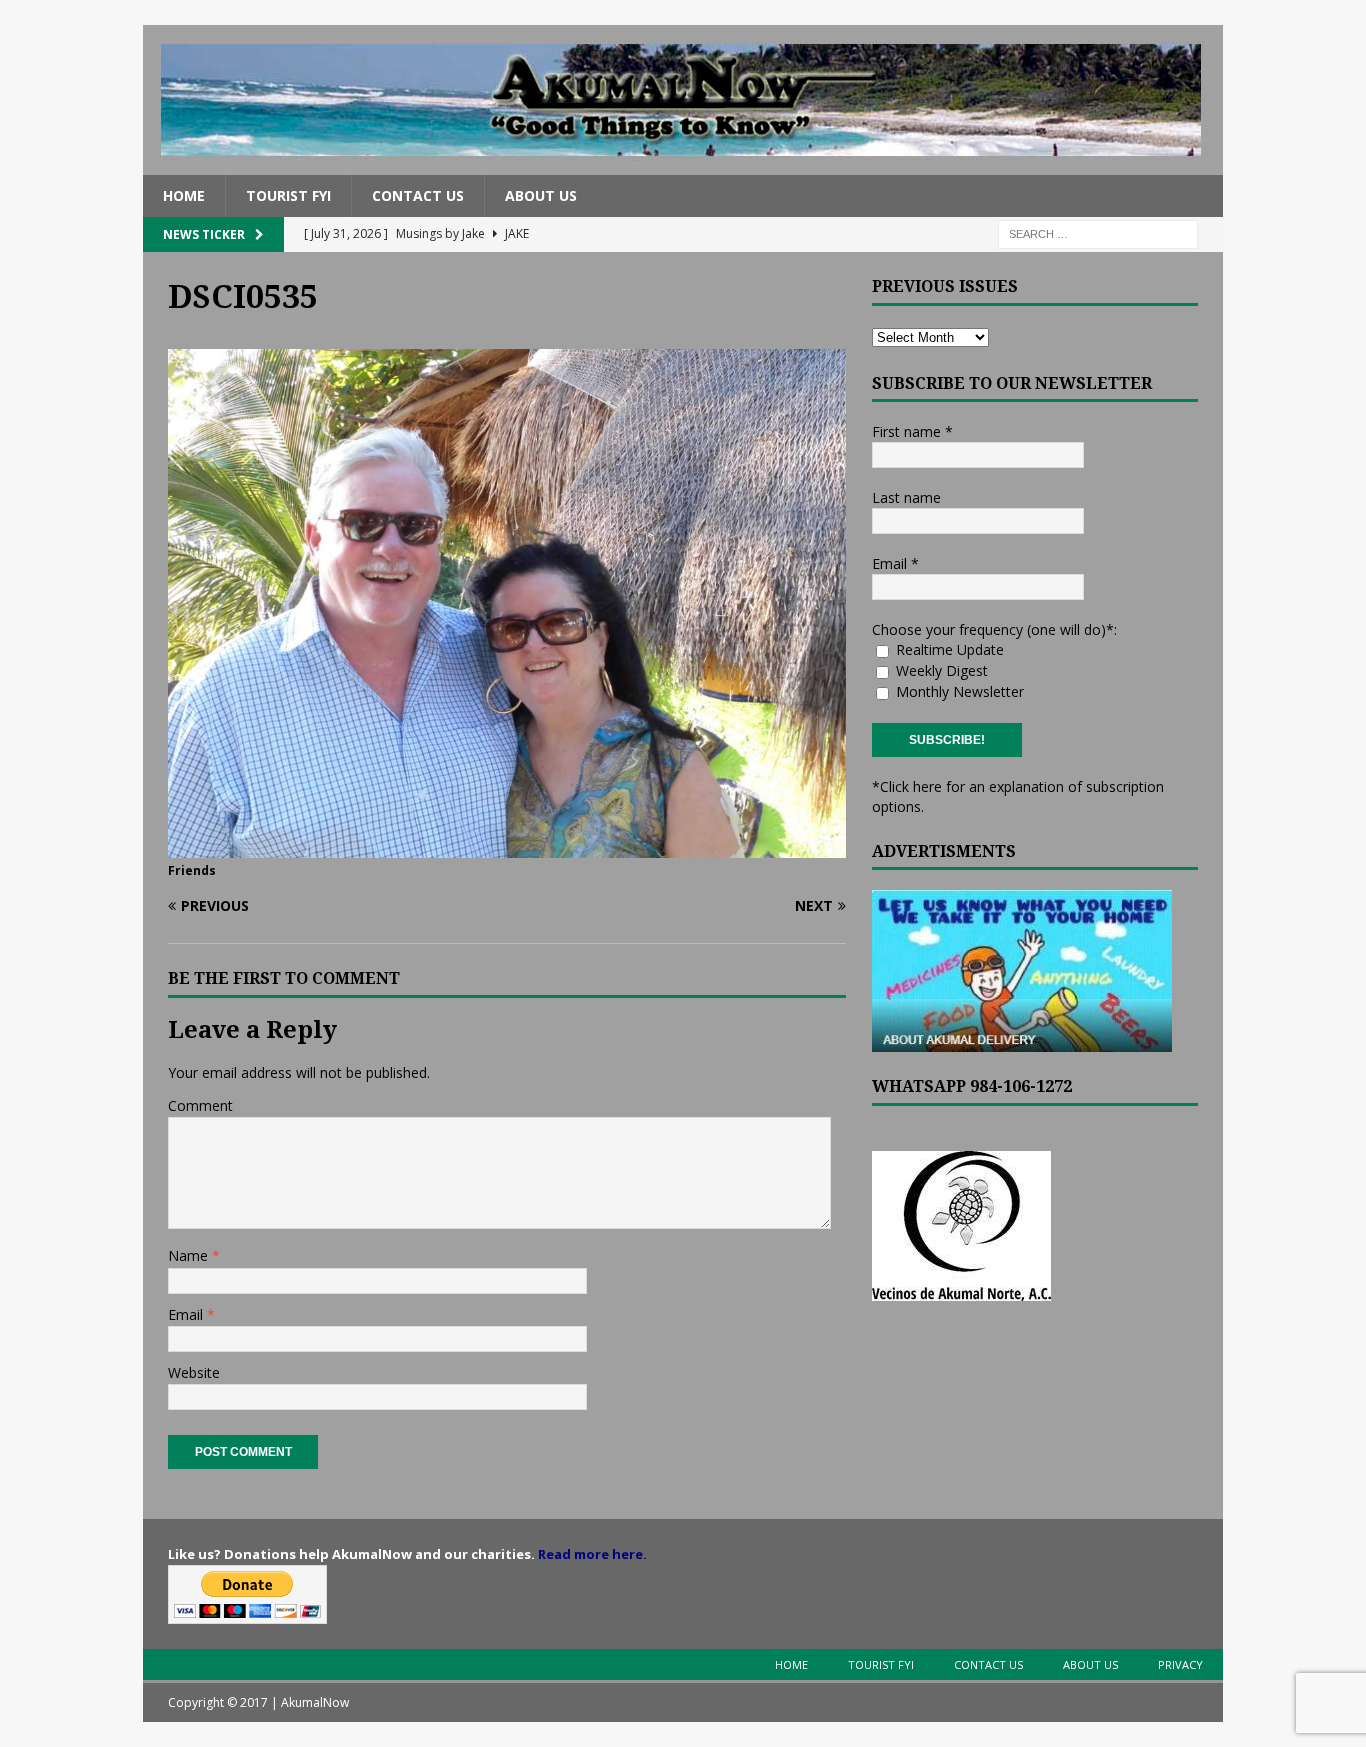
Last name (906, 497)
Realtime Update (948, 649)
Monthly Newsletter (958, 691)
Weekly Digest (940, 670)
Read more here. (592, 1554)
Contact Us (418, 195)
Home (184, 195)
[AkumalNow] (683, 163)
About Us (541, 195)
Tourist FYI (288, 195)
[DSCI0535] (507, 845)
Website (194, 1372)
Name (190, 1255)
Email (187, 1314)
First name (912, 431)
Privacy (1180, 1664)
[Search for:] (1098, 233)
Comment (200, 1105)
